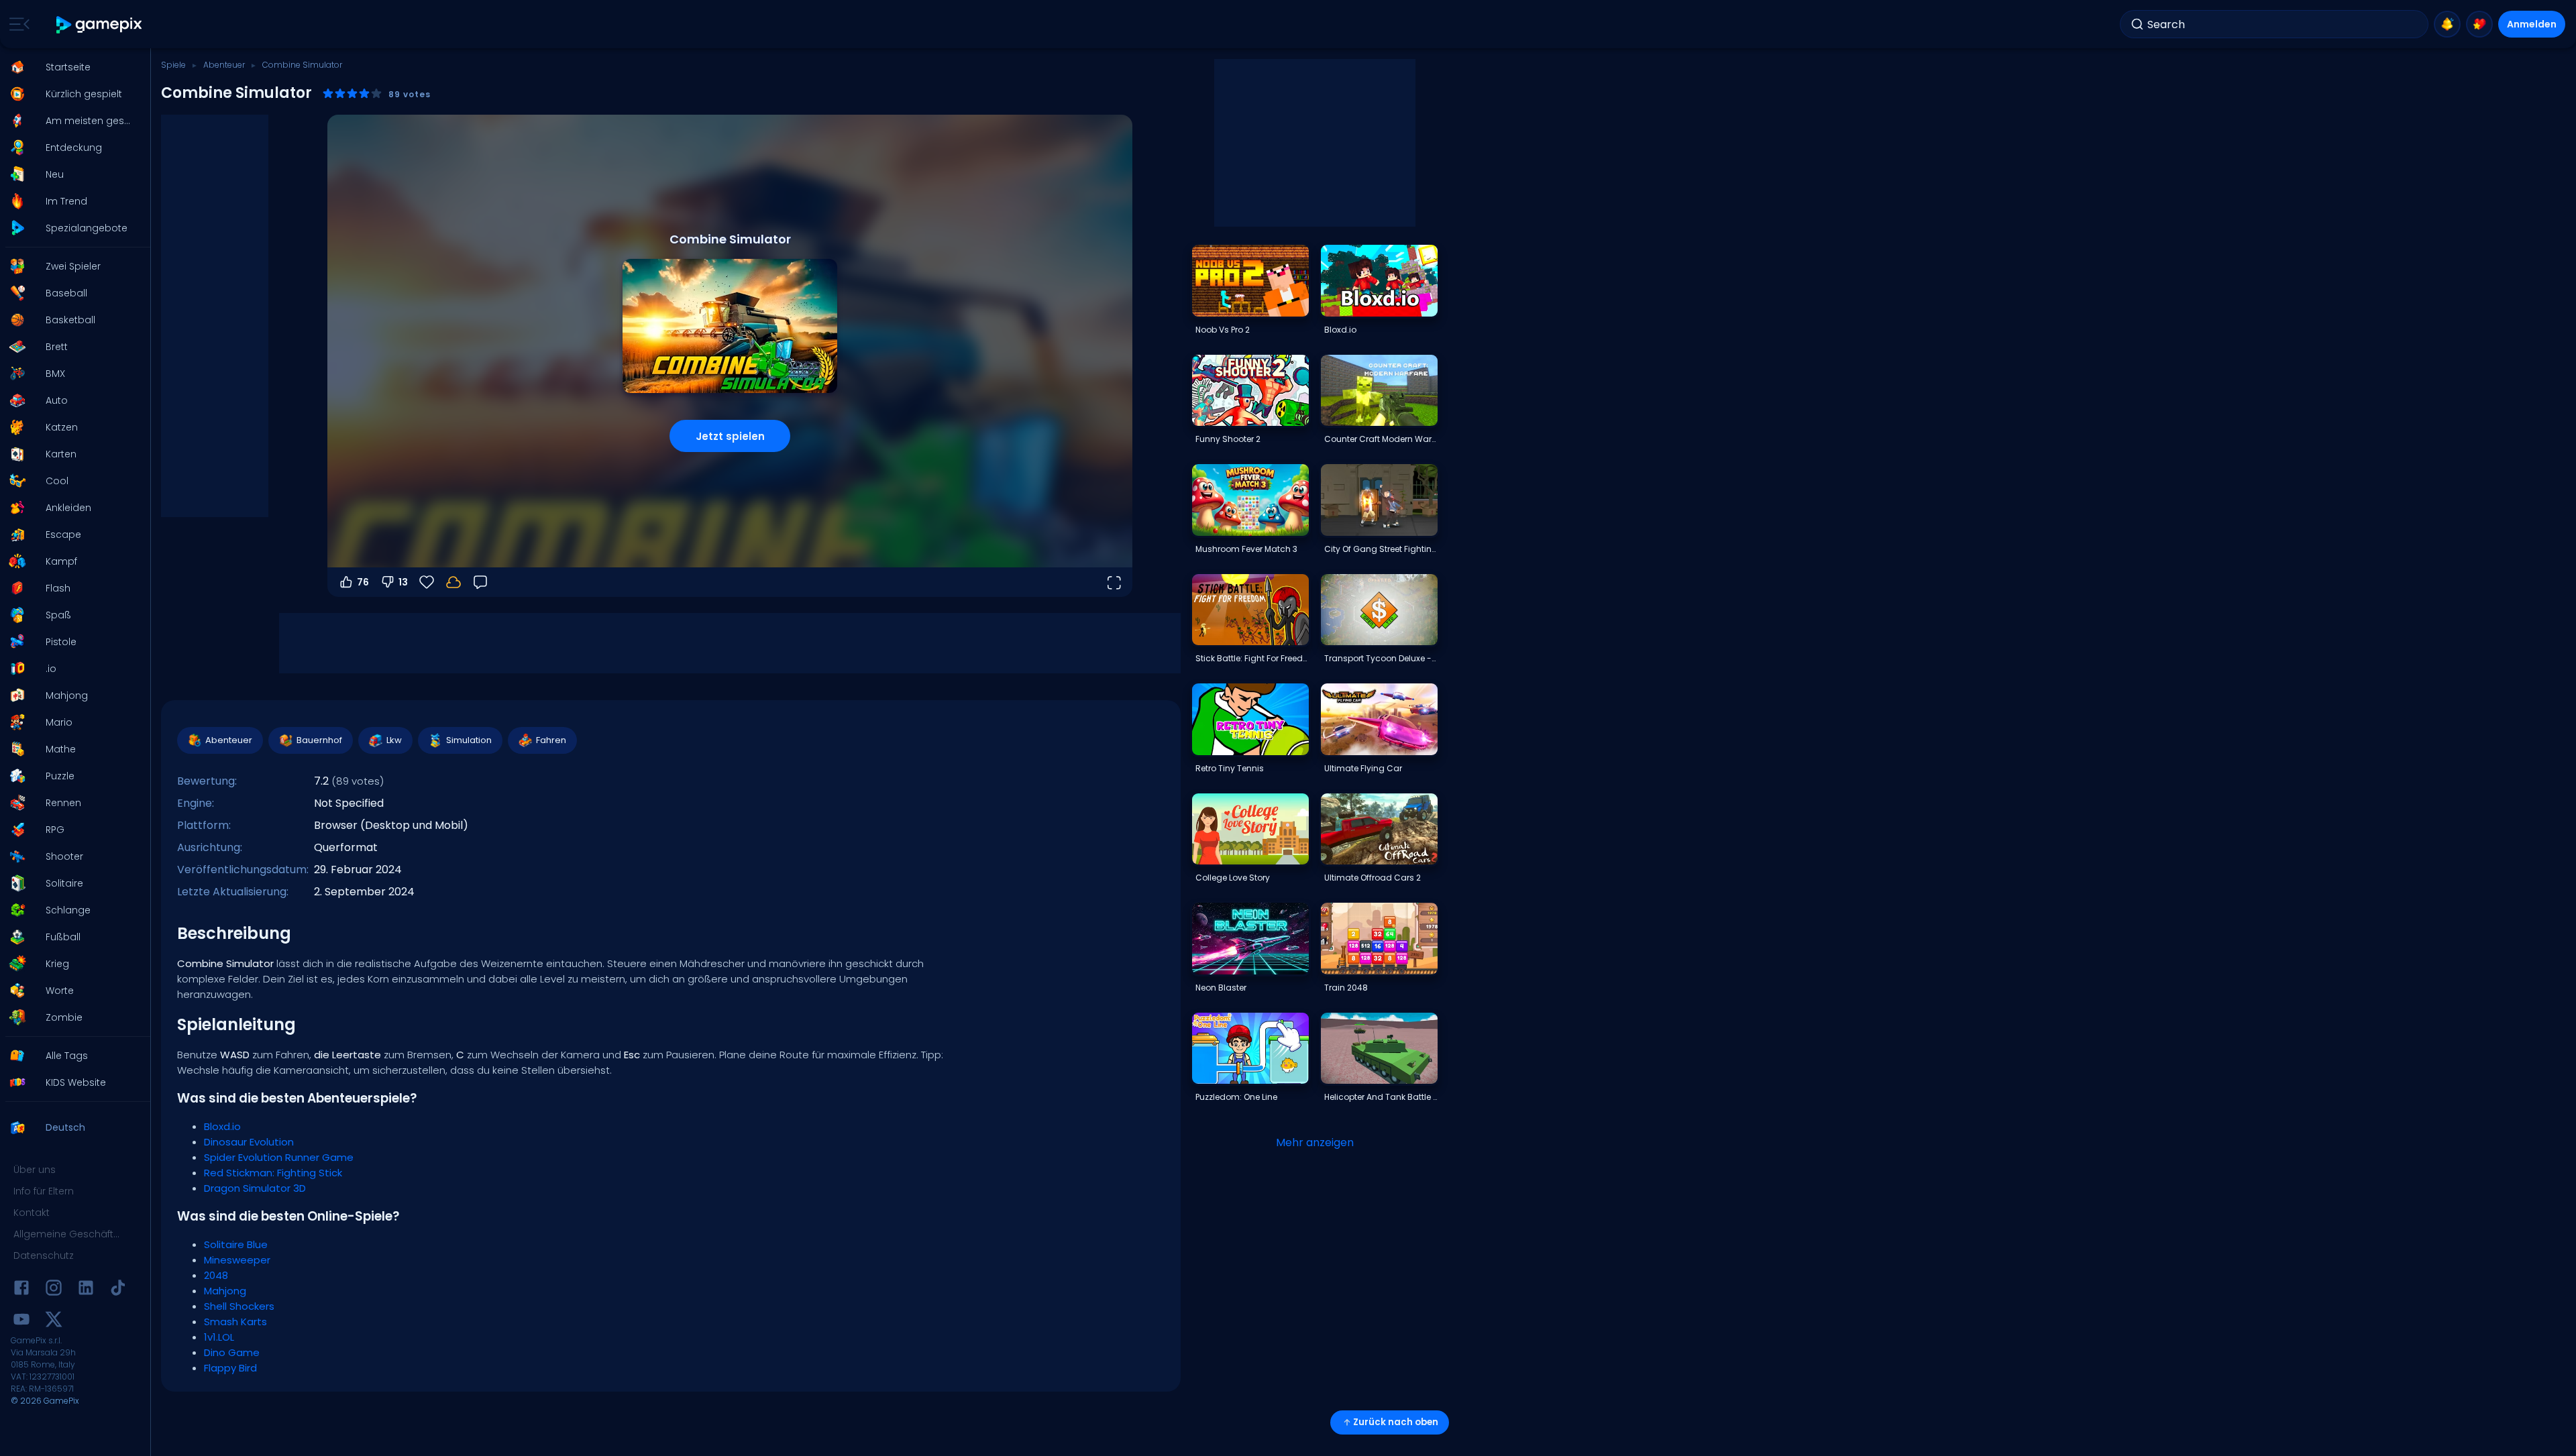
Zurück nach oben (1396, 1422)
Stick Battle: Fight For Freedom (1252, 658)
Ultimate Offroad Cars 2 (1373, 878)
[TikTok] (118, 1290)
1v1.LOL (219, 1337)
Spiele (173, 65)
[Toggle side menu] (17, 24)
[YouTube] (21, 1322)
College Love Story (1233, 878)
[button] (71, 67)
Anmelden (2532, 24)
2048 (216, 1275)
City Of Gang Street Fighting (1381, 549)
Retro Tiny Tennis (1230, 768)
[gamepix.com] (100, 24)
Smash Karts (235, 1322)
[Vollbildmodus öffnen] (1114, 582)
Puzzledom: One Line (1236, 1097)
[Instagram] (54, 1290)
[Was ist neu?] (2447, 24)
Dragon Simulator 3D (255, 1188)
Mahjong (225, 1291)
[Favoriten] (2479, 24)
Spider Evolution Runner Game (279, 1157)
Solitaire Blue (236, 1244)
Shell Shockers (239, 1306)
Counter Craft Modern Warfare (1381, 439)
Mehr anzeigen (1315, 1142)
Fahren (551, 740)
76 (363, 582)
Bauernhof (319, 740)
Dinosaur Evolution (249, 1142)
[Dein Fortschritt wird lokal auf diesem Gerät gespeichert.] (453, 582)
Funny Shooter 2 (1228, 439)
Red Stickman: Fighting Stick (273, 1173)
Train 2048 (1346, 988)
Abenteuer (224, 65)
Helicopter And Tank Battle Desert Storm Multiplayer (1381, 1097)
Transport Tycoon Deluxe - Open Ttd (1381, 658)
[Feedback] (480, 582)
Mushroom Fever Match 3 (1246, 549)
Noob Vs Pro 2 (1223, 330)
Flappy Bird (230, 1368)
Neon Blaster (1221, 988)
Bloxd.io (222, 1126)
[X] (54, 1322)
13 (403, 582)
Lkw (394, 740)
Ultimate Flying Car (1363, 768)
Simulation (469, 740)
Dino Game (232, 1352)
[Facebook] (21, 1290)
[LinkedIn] (86, 1290)
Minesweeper (237, 1260)
